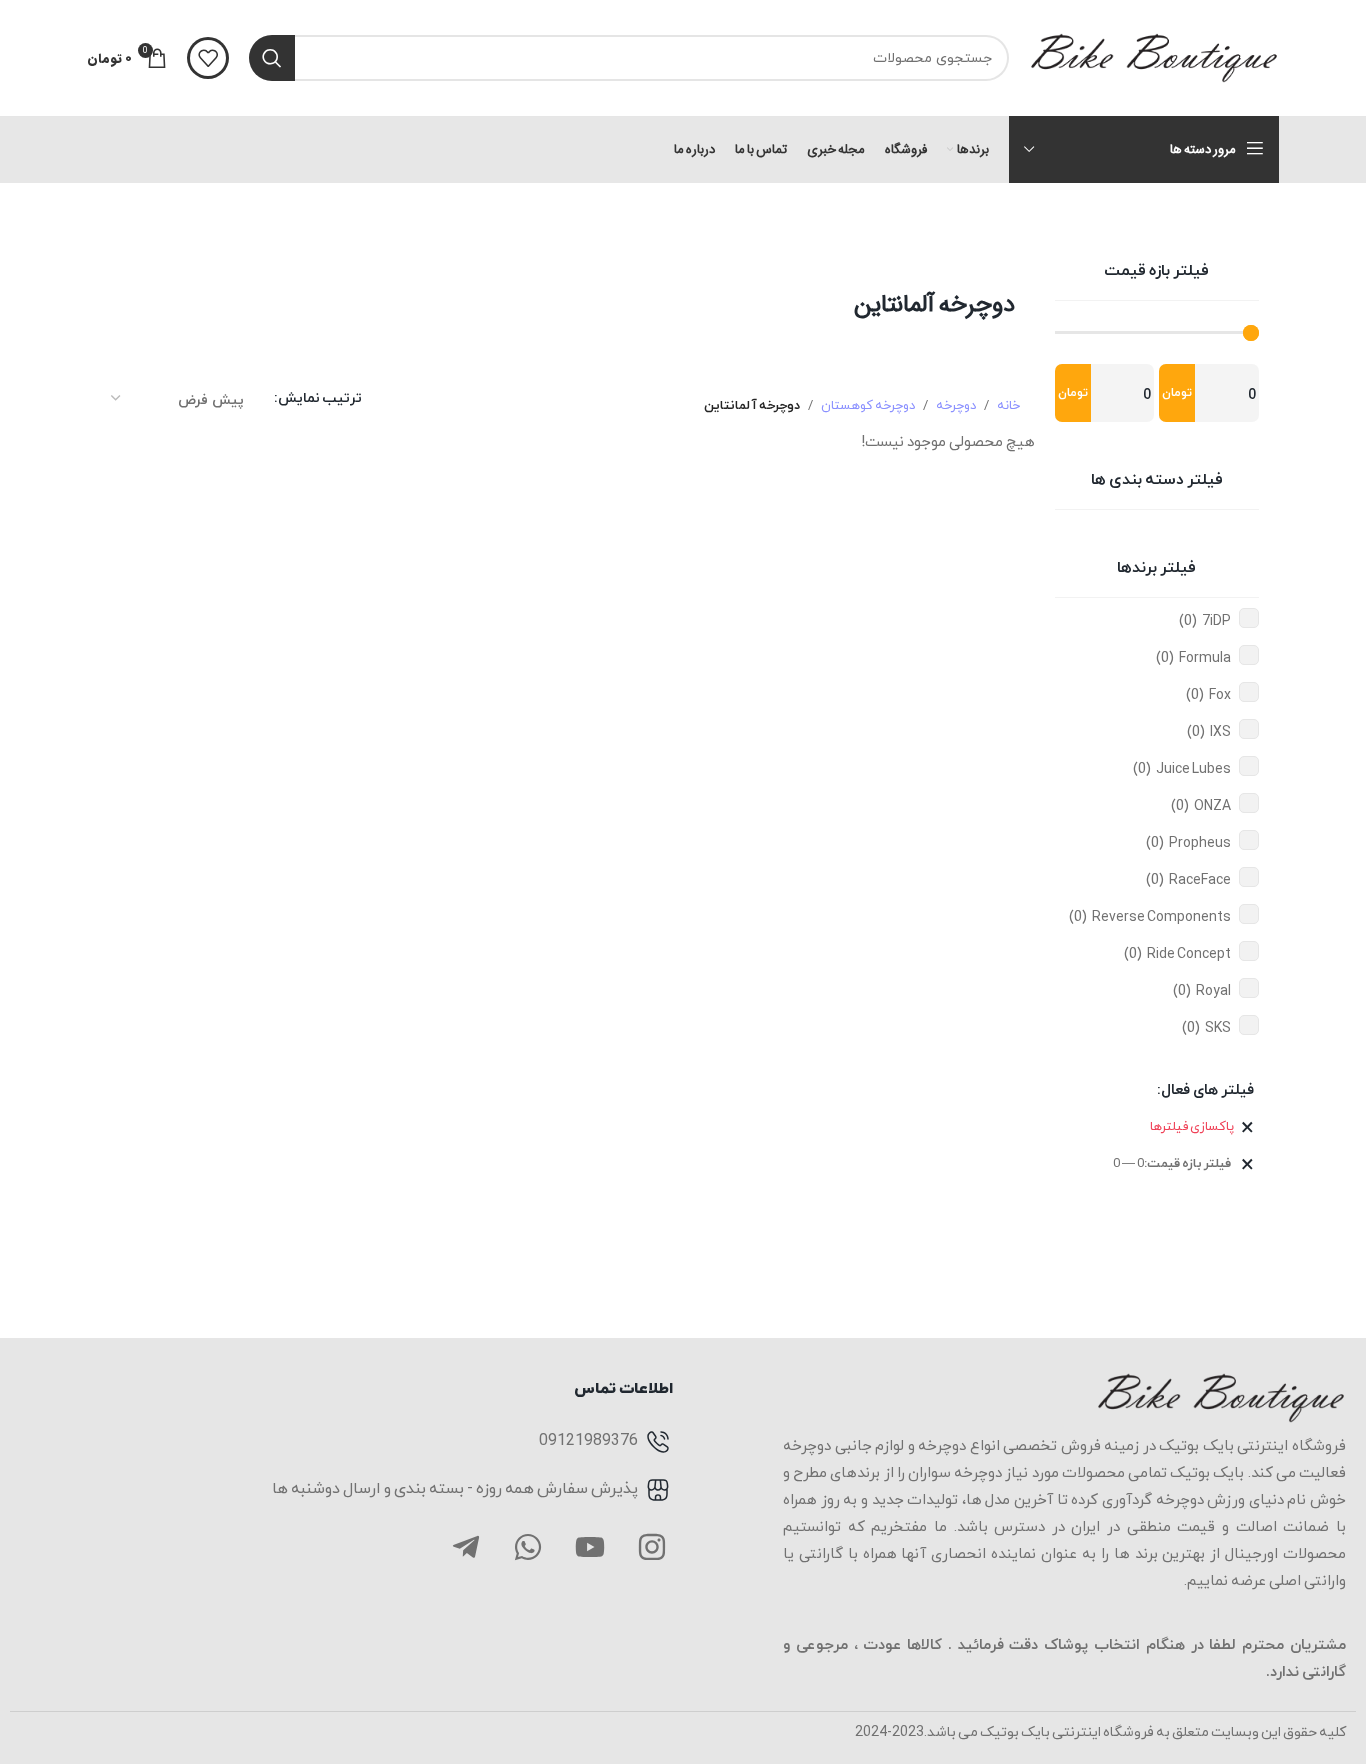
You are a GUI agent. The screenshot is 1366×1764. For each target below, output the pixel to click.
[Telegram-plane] (466, 1547)
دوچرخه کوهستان (868, 406)
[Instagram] (652, 1547)
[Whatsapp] (528, 1547)
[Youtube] (590, 1547)
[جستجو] (272, 58)
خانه (1008, 406)
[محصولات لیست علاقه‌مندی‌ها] (208, 58)
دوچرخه (956, 406)
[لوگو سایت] (1154, 56)
